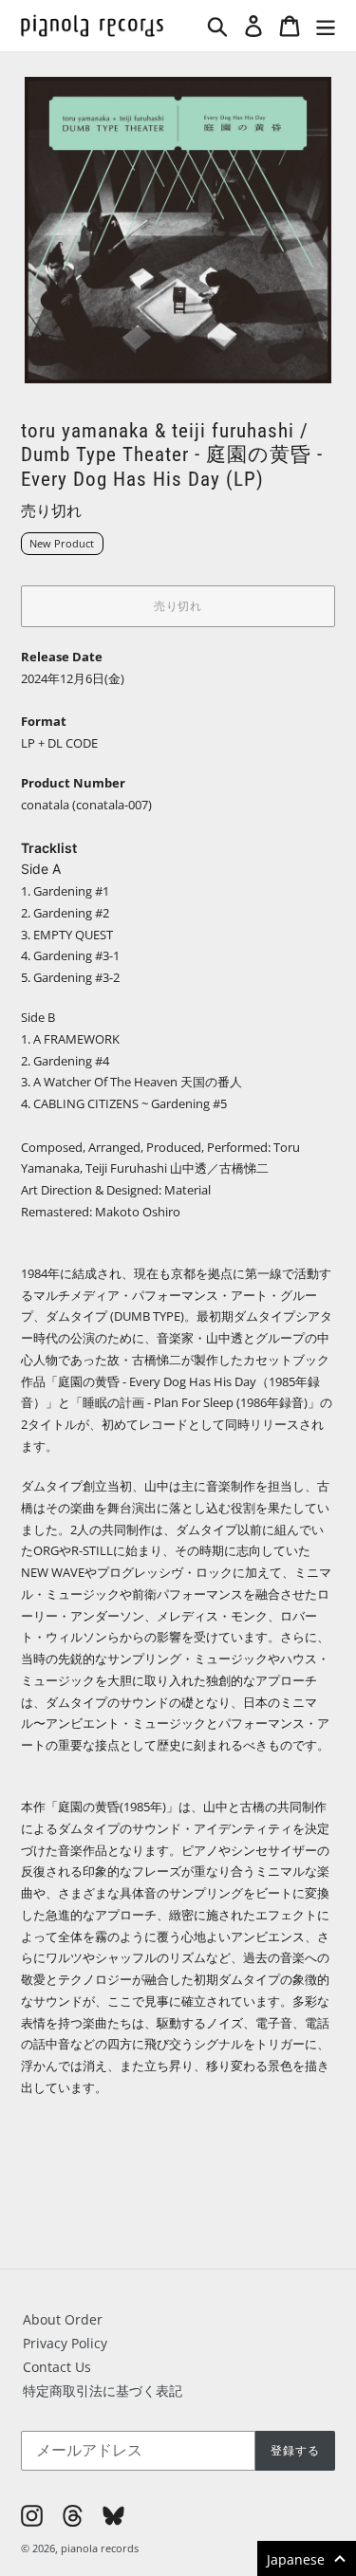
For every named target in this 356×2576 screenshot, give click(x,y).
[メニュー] (326, 26)
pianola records (100, 2548)
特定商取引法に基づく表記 (103, 2391)
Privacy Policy (65, 2343)
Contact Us (57, 2367)
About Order (63, 2319)
